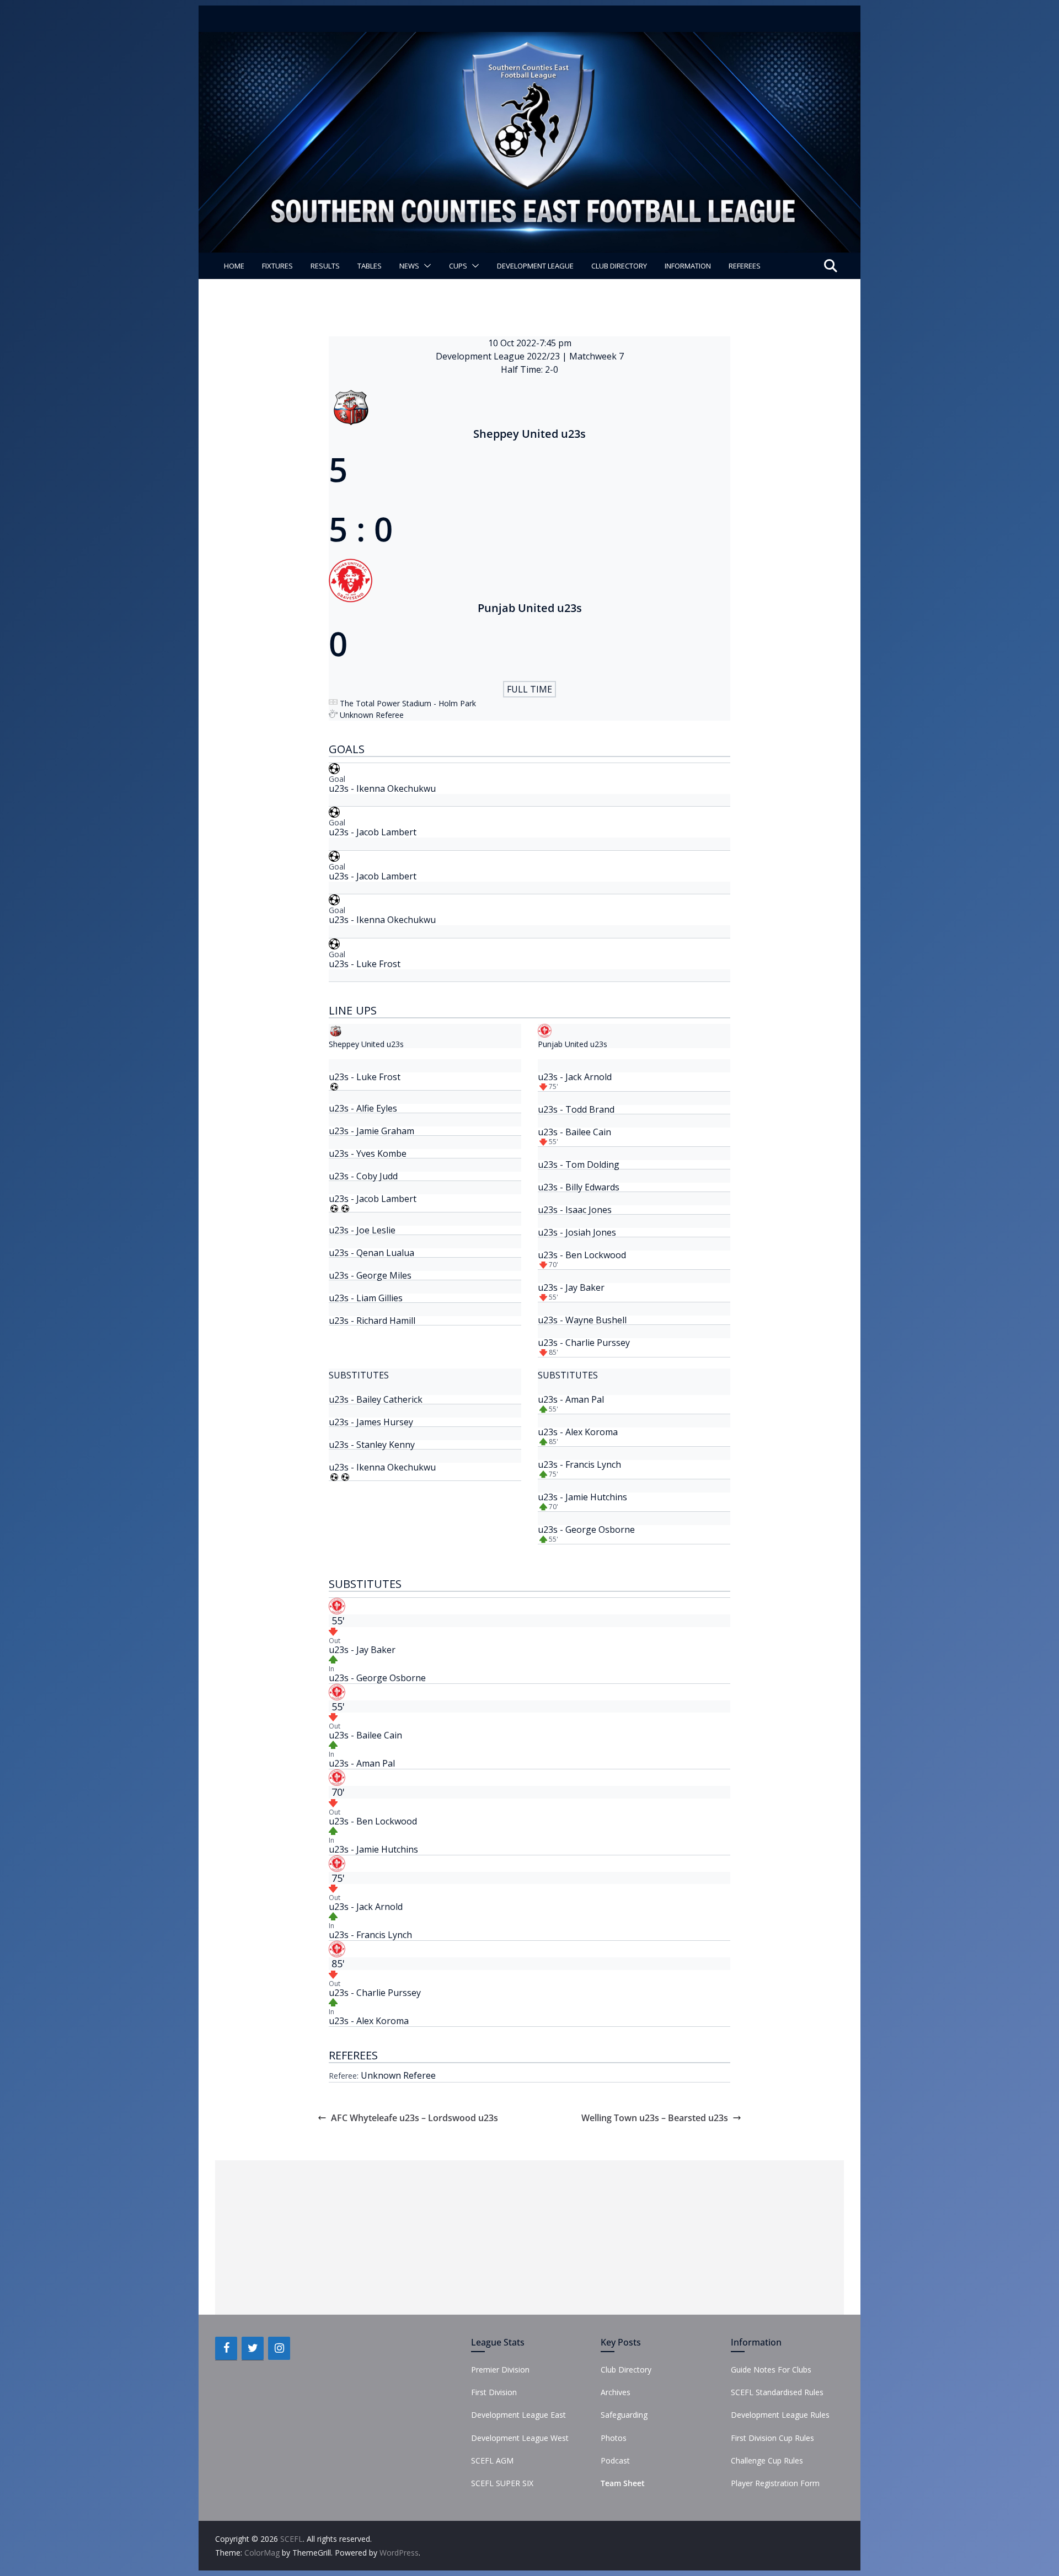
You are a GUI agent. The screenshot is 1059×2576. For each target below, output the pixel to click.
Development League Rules (780, 2415)
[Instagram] (279, 2348)
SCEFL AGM (492, 2460)
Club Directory (619, 266)
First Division (494, 2392)
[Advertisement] (529, 2237)
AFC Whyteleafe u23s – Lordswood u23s (414, 2118)
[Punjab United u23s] (529, 1203)
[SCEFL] (529, 40)
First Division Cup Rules (772, 2438)
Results (325, 266)
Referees (745, 266)
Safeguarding (624, 2415)
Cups (458, 266)
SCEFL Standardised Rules (777, 2392)
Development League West (520, 2438)
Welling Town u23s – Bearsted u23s (655, 2118)
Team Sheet (623, 2483)
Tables (370, 266)
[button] (425, 266)
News (409, 266)
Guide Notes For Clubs (771, 2370)
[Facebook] (226, 2348)
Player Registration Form (775, 2483)
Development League (535, 266)
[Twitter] (253, 2348)
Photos (614, 2438)
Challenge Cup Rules (767, 2460)
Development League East (518, 2415)
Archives (616, 2392)
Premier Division (500, 2370)
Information (688, 266)
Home (234, 266)
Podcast (615, 2460)
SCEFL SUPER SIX (502, 2483)
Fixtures (277, 266)
